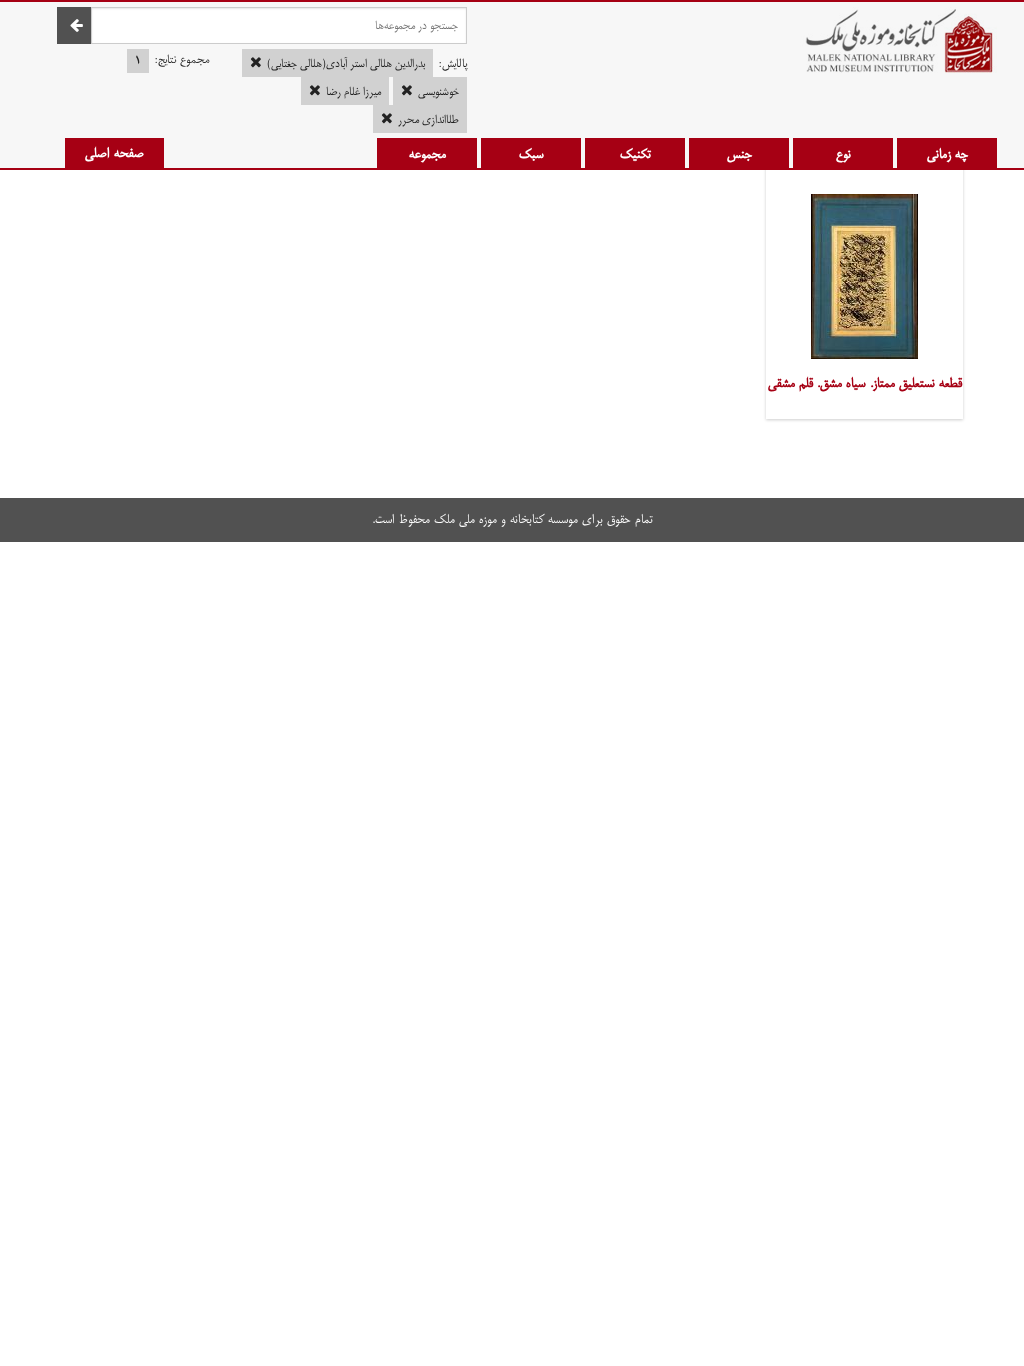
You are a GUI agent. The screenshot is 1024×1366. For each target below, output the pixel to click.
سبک (531, 154)
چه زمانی (947, 154)
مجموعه (427, 154)
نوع (843, 154)
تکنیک (635, 154)
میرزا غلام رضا (353, 92)
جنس (739, 154)
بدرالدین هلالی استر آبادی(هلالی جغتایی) (346, 64)
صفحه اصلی (114, 153)
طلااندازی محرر (428, 120)
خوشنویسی (438, 92)
